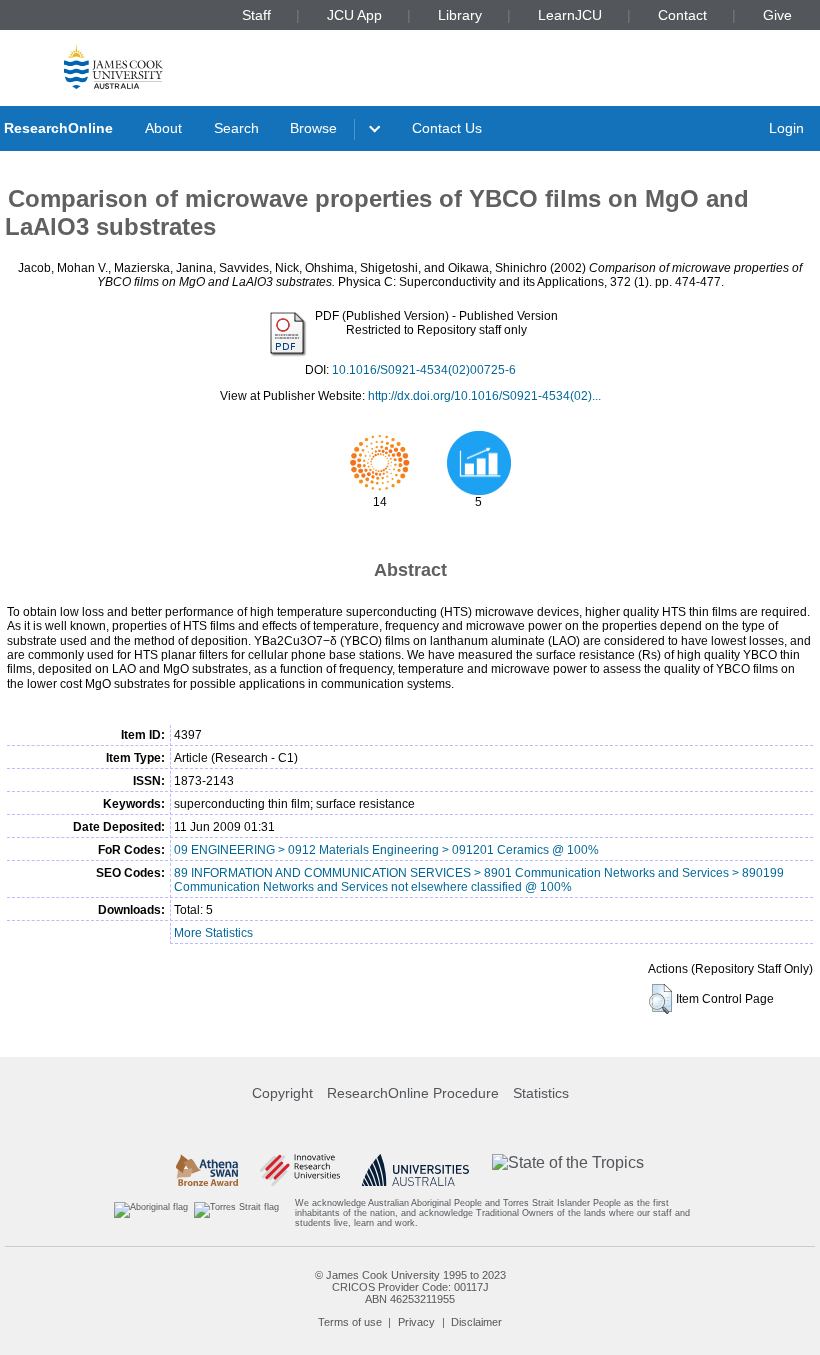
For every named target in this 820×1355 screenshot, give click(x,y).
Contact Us (447, 128)
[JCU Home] (113, 66)
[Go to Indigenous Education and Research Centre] (151, 1213)
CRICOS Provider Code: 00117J (410, 1287)
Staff (256, 15)
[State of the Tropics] (568, 1170)
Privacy (416, 1322)
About (163, 128)
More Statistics (213, 933)
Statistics (541, 1093)
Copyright (282, 1093)
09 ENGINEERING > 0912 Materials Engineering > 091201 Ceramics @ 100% (386, 850)
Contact (682, 15)
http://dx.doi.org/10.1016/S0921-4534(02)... (484, 396)
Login (786, 128)
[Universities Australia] (415, 1170)
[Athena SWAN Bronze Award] (207, 1170)
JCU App (354, 15)
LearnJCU (570, 15)
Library (460, 15)
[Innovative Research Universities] (299, 1170)
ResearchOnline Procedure (413, 1093)
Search (236, 128)
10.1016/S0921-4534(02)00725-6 (424, 370)
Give (777, 15)
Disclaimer (476, 1322)
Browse (313, 128)
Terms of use (350, 1322)
